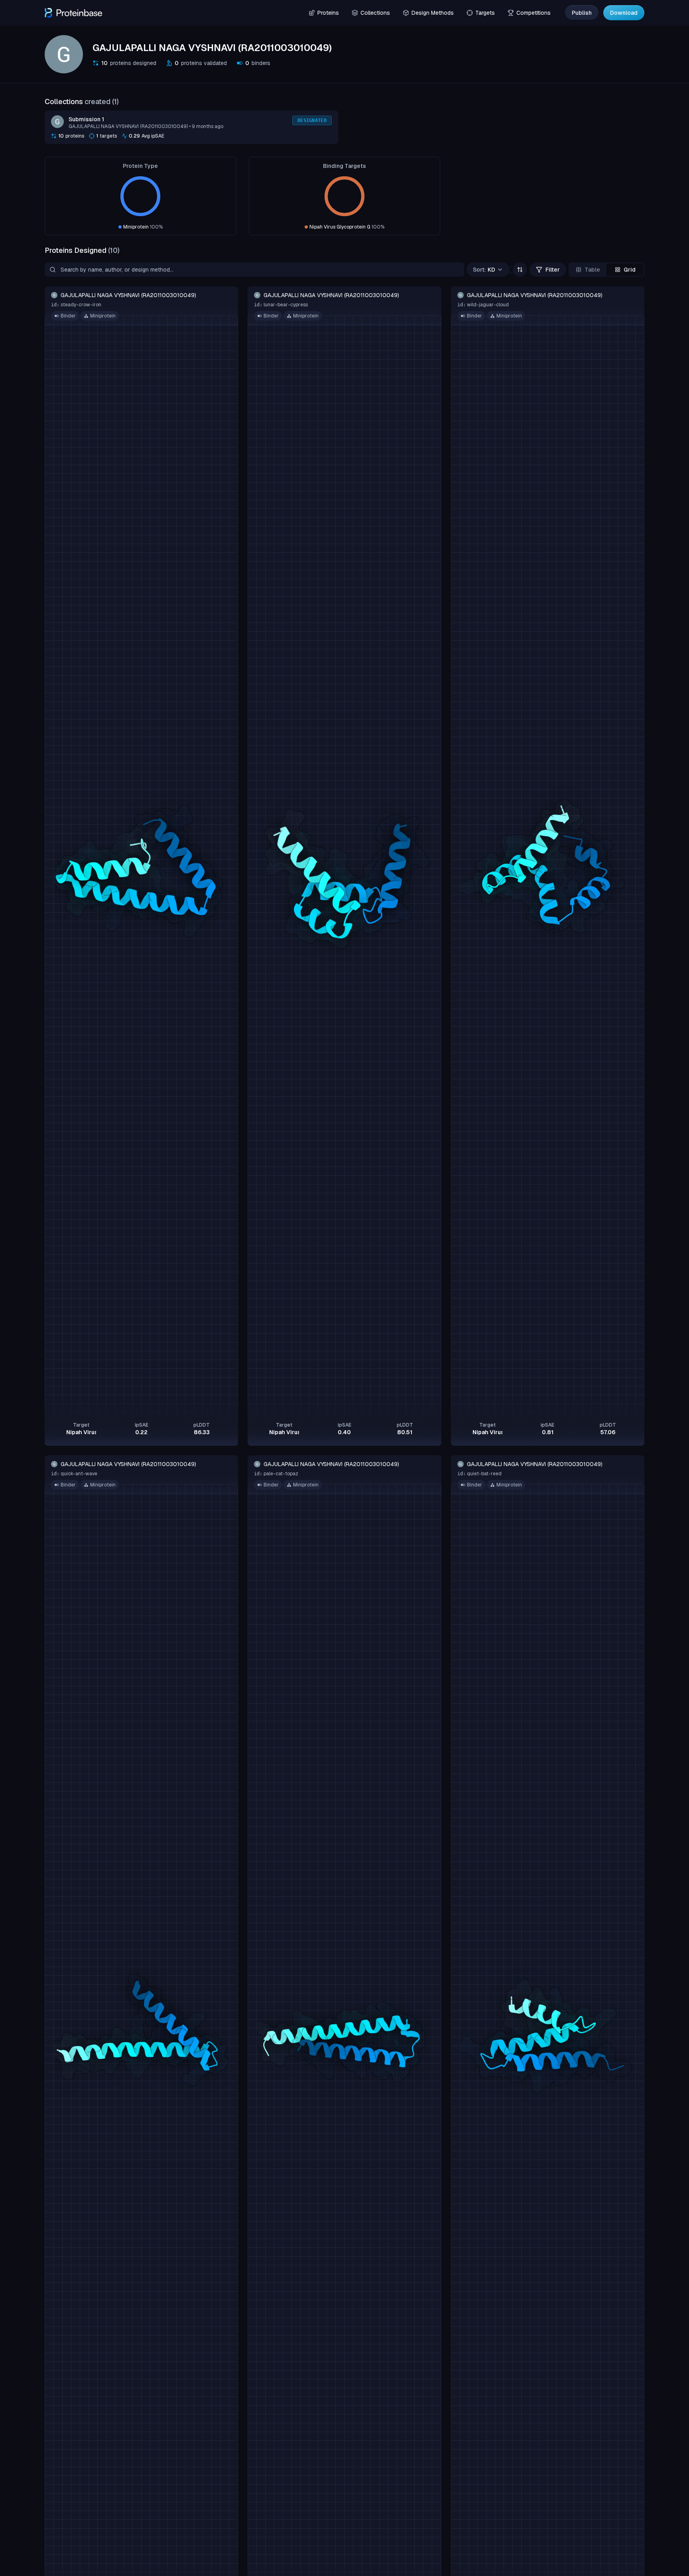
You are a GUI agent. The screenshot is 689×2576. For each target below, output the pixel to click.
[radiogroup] (606, 270)
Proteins (328, 13)
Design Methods (433, 13)
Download (624, 13)
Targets (485, 13)
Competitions (533, 13)
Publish (582, 13)
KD (484, 270)
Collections (375, 13)
